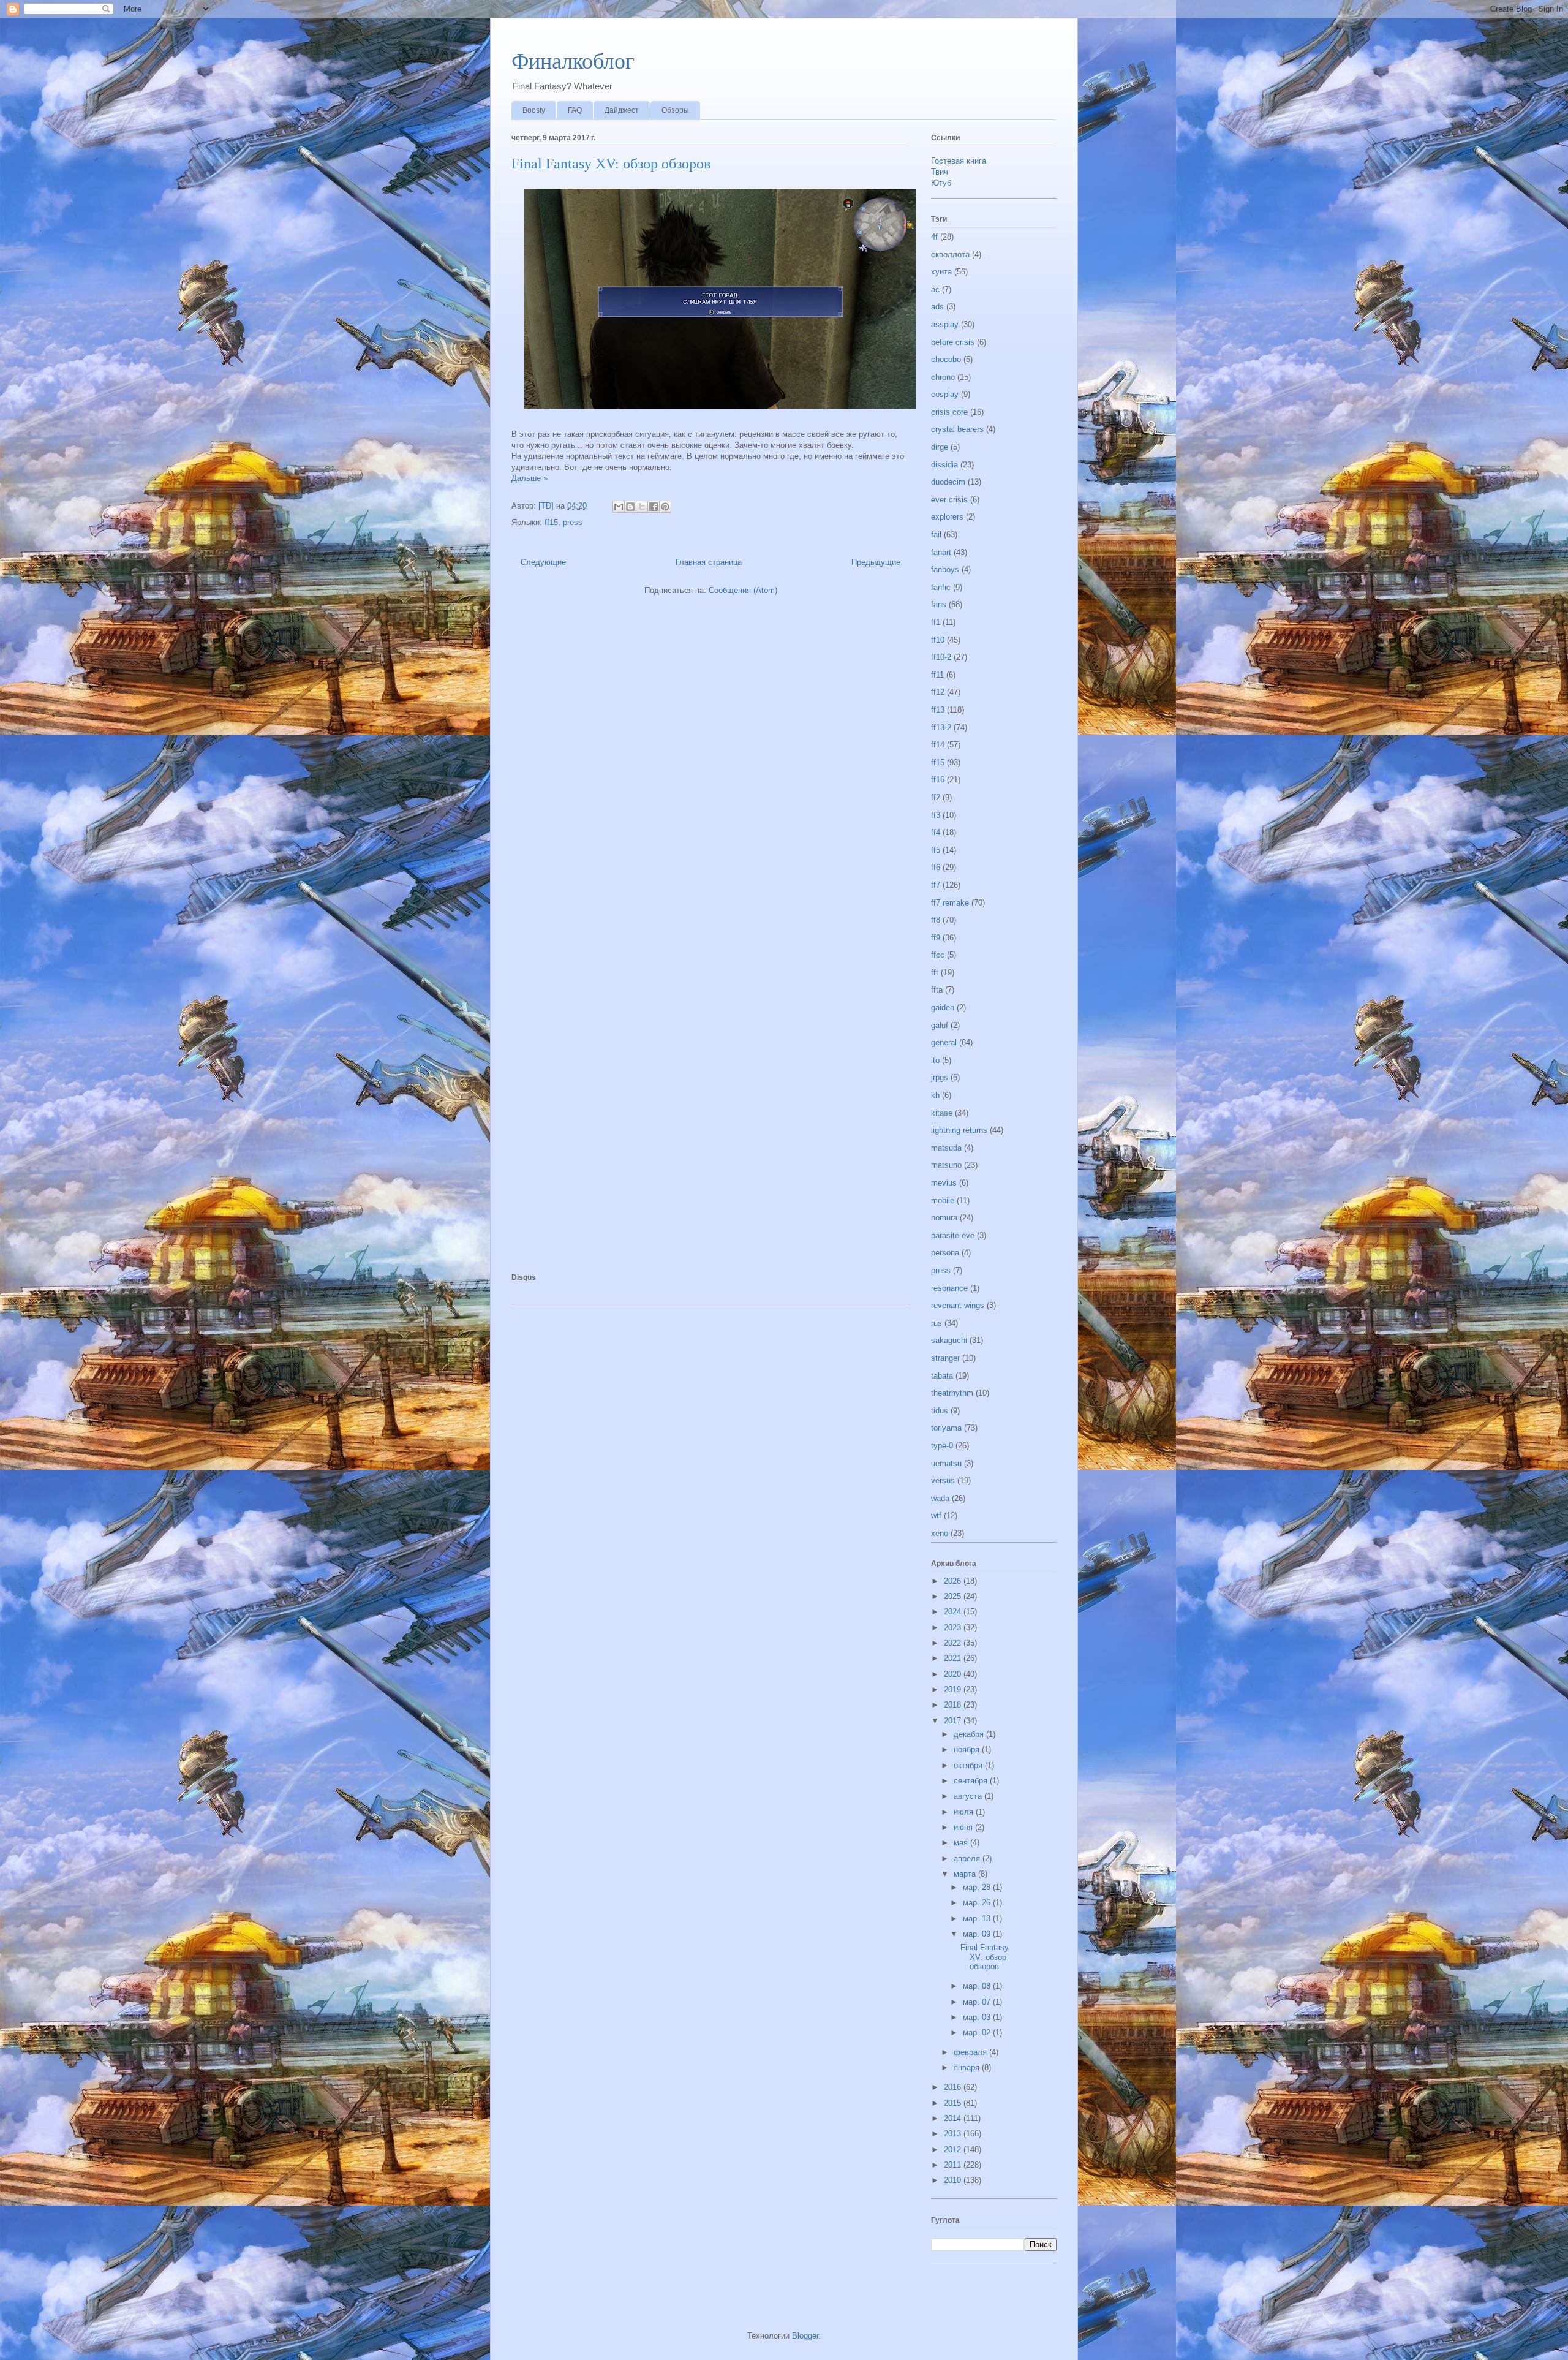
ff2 (936, 797)
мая (962, 1843)
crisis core (949, 412)
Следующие (543, 562)
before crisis (953, 342)
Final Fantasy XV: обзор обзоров (611, 164)
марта (966, 1874)
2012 (954, 2150)
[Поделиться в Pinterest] (665, 507)
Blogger (805, 2336)
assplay (945, 324)
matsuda (946, 1148)
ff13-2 (941, 728)
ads (937, 307)
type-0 (942, 1446)
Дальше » (530, 478)
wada (940, 1498)
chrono (943, 377)
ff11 (937, 675)
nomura (944, 1218)
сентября (972, 1781)
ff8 (936, 920)
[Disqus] (710, 773)
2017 (954, 1721)
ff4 (936, 832)
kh (935, 1095)
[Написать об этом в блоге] (630, 507)
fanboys (945, 569)
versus (943, 1481)
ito (935, 1060)
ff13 (938, 710)
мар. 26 (978, 1903)
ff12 (938, 692)
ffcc (938, 955)
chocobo (946, 359)
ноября (968, 1749)
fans (939, 604)
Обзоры (675, 110)
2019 (954, 1689)
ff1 (936, 622)
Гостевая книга (959, 161)
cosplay (945, 394)
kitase (942, 1113)
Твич (940, 172)
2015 (954, 2103)
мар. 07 (978, 2002)
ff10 (938, 640)
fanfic (941, 587)
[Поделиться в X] (642, 507)
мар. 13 (978, 1919)
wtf (936, 1515)
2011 (954, 2165)
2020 (954, 1674)
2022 (954, 1643)
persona (945, 1253)
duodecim (948, 482)
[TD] (547, 506)
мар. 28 (978, 1887)
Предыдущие (876, 562)
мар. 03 (978, 2017)
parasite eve (953, 1235)
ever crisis (949, 500)
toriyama (946, 1428)
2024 (954, 1612)
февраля (971, 2052)
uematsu (946, 1463)
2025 (954, 1596)
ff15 (551, 522)
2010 (954, 2180)
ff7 (936, 885)
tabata (942, 1376)
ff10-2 (941, 657)
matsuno (946, 1165)
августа (969, 1796)
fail (936, 535)
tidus (940, 1411)
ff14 (938, 745)
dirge (940, 447)
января (968, 2067)
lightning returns (959, 1130)
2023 (954, 1628)
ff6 (936, 867)
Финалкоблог (573, 61)
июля (965, 1812)
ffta (937, 990)
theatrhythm (952, 1393)
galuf (940, 1025)
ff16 (938, 780)
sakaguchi (949, 1340)
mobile (943, 1201)
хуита (941, 272)
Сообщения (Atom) (743, 590)
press (573, 522)
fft (935, 973)
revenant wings (958, 1305)
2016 (954, 2087)
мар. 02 (978, 2033)
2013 (954, 2134)
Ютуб (941, 183)
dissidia (944, 465)
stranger (945, 1358)
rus (937, 1323)
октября (969, 1765)
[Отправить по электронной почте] (619, 507)
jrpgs (940, 1077)
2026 (954, 1581)
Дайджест (622, 110)
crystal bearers (957, 429)
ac (935, 289)
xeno (940, 1533)
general (944, 1042)
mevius (944, 1183)
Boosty (534, 110)
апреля (968, 1859)
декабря (970, 1734)
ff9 (936, 938)
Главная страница (709, 562)
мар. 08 (978, 1986)
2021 (954, 1658)
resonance (949, 1288)
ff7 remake (950, 903)
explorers (947, 517)
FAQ (575, 110)
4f (934, 237)
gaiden (943, 1008)
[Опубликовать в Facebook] (654, 507)
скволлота (950, 255)
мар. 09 (978, 1934)
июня (964, 1827)
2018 (954, 1705)
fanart (941, 552)
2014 (954, 2118)
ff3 (936, 815)
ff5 (936, 850)
